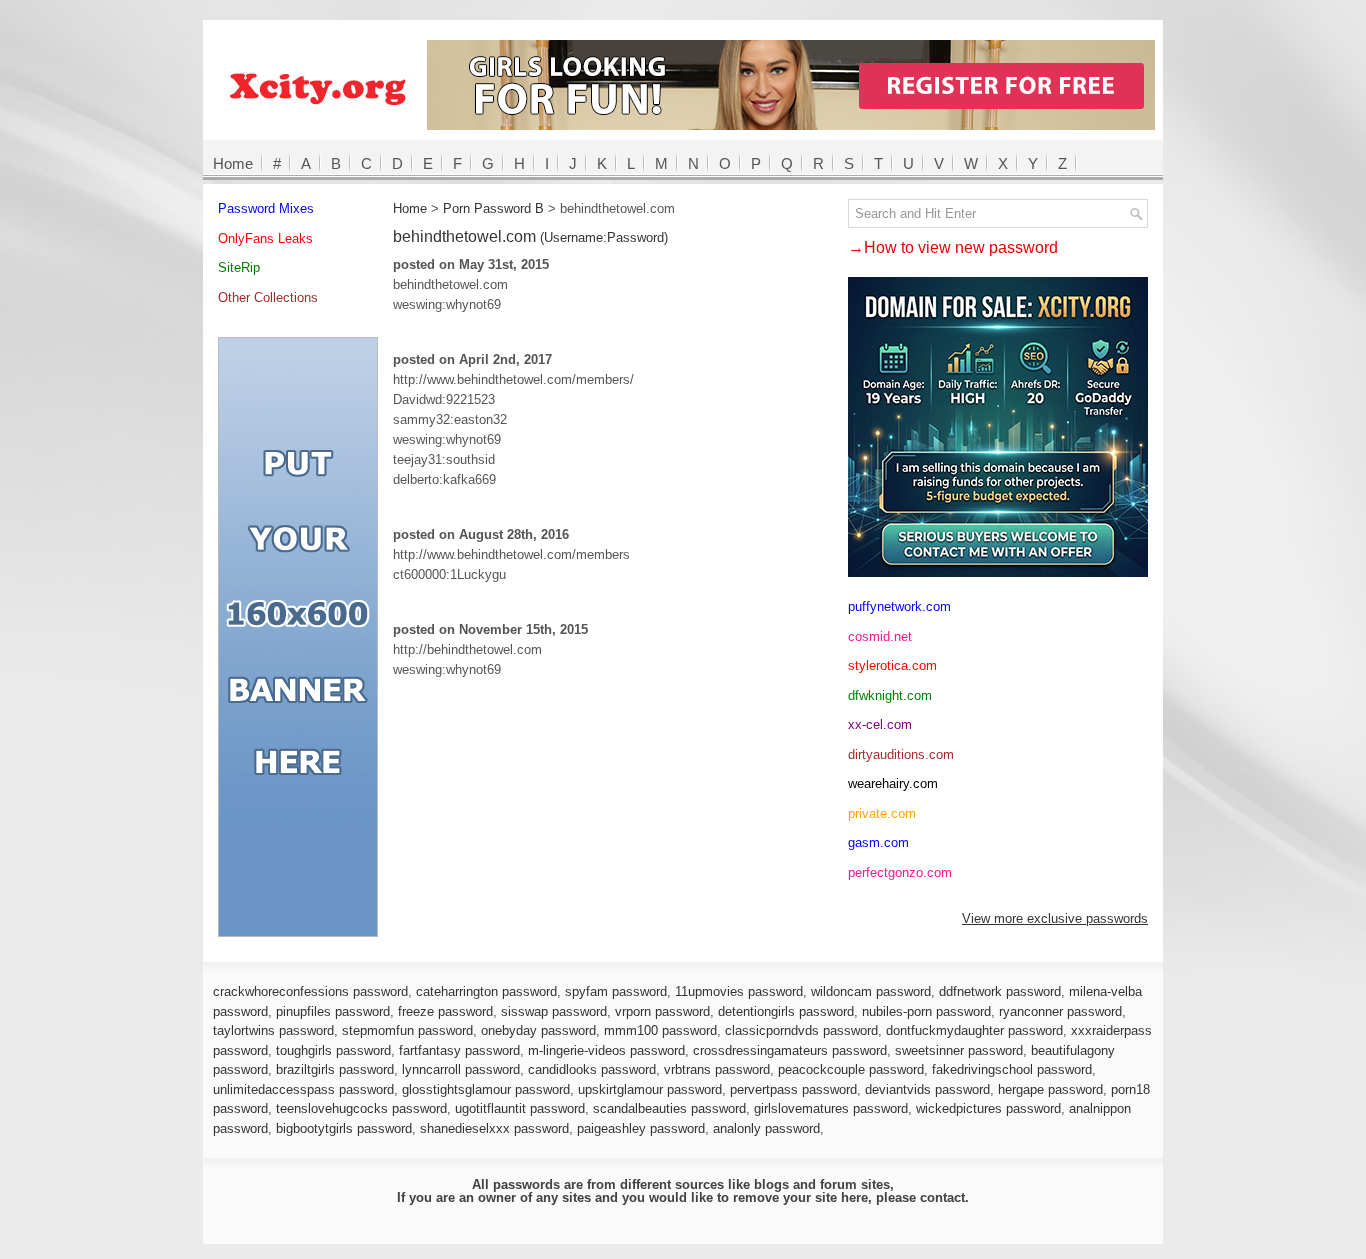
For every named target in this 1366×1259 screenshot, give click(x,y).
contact (942, 1197)
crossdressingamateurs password (790, 1050)
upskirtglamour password (650, 1089)
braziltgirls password (335, 1069)
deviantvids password (927, 1089)
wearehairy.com (893, 783)
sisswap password (554, 1011)
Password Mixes (266, 208)
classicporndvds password (801, 1030)
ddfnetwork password (1000, 991)
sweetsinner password (959, 1050)
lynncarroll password (461, 1069)
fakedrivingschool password (1012, 1069)
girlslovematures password (831, 1108)
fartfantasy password (459, 1050)
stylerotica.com (892, 665)
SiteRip (239, 267)
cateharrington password (486, 991)
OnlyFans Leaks (265, 238)
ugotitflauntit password (520, 1108)
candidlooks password (592, 1069)
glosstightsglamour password (486, 1089)
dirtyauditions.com (901, 754)
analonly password (766, 1128)
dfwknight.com (890, 695)
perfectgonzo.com (900, 872)
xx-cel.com (880, 724)
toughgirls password (333, 1050)
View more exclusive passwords (1055, 918)
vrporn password (662, 1011)
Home (233, 163)
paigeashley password (641, 1128)
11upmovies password (739, 991)
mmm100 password (660, 1030)
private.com (882, 813)
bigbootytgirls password (344, 1128)
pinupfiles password (333, 1011)
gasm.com (878, 842)
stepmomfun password (407, 1030)
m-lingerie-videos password (606, 1050)
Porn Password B (493, 208)
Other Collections (268, 297)
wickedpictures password (988, 1108)
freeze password (445, 1011)
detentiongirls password (786, 1011)
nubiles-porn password (926, 1011)
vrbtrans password (717, 1069)
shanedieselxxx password (494, 1128)
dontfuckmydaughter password (974, 1030)
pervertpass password (793, 1089)
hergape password (1050, 1089)
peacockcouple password (851, 1069)
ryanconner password (1060, 1011)
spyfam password (616, 991)
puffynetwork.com (899, 606)
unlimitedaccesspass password (303, 1089)
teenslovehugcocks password (361, 1108)
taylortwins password (273, 1030)
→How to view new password (953, 247)
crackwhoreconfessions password (310, 991)
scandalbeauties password (669, 1108)
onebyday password (538, 1030)
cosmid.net (880, 636)
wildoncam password (871, 991)
